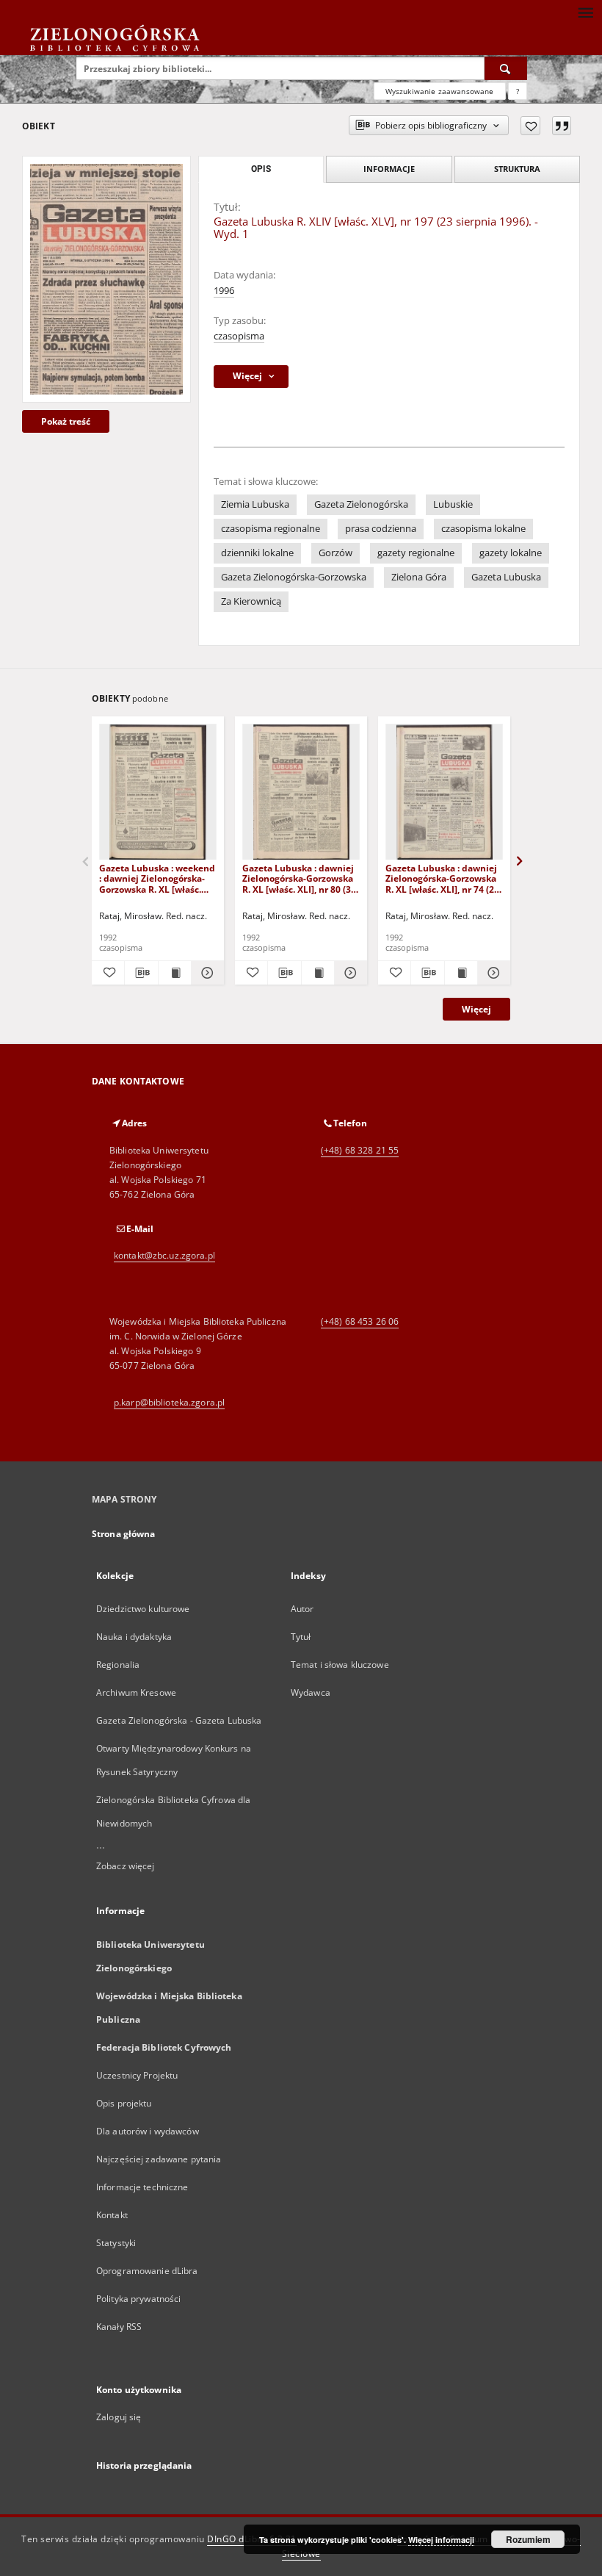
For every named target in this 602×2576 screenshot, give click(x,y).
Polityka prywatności (138, 2299)
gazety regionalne (416, 553)
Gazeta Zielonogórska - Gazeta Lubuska (179, 1720)
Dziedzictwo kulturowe (143, 1609)
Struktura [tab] (517, 169)
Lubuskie (453, 504)
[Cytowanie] (562, 126)
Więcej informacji (441, 2540)
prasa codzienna (381, 529)
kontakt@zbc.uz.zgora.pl (164, 1255)
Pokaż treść (66, 421)
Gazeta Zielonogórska (361, 504)
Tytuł (301, 1637)
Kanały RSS (119, 2327)
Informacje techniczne (142, 2187)
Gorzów (336, 553)
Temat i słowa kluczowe (340, 1665)
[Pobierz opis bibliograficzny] (141, 973)
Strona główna (124, 1534)
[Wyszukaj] (506, 68)
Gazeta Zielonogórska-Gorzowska (294, 577)
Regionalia (118, 1665)
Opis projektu (124, 2103)
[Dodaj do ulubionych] (530, 126)
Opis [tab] (261, 169)
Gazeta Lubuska (506, 577)
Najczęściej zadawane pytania (159, 2159)
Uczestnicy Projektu (137, 2075)
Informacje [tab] (389, 169)
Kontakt (112, 2215)
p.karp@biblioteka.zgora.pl (169, 1402)
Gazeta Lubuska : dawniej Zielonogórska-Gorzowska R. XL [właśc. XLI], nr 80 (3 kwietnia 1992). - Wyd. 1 (298, 878)
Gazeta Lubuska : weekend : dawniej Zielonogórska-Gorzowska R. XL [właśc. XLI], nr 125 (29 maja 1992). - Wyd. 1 (157, 878)
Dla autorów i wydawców (148, 2131)
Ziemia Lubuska (255, 504)
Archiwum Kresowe (136, 1692)
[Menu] (585, 12)
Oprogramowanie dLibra (147, 2271)
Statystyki (116, 2243)
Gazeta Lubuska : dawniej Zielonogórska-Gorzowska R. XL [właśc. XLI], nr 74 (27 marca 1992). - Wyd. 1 (442, 878)
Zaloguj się (119, 2417)
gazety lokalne (511, 553)
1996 (224, 291)
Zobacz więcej (126, 1866)
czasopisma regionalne (271, 529)
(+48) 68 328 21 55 (360, 1150)
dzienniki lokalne (257, 553)
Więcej (476, 1009)
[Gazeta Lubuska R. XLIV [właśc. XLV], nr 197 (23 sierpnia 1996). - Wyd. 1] (106, 279)
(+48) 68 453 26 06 (360, 1321)
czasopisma (239, 336)
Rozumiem (528, 2539)
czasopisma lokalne (483, 529)
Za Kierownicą (251, 601)
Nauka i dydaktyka (134, 1637)
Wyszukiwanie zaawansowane (440, 91)
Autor (302, 1609)
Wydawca (311, 1692)
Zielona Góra (419, 577)
